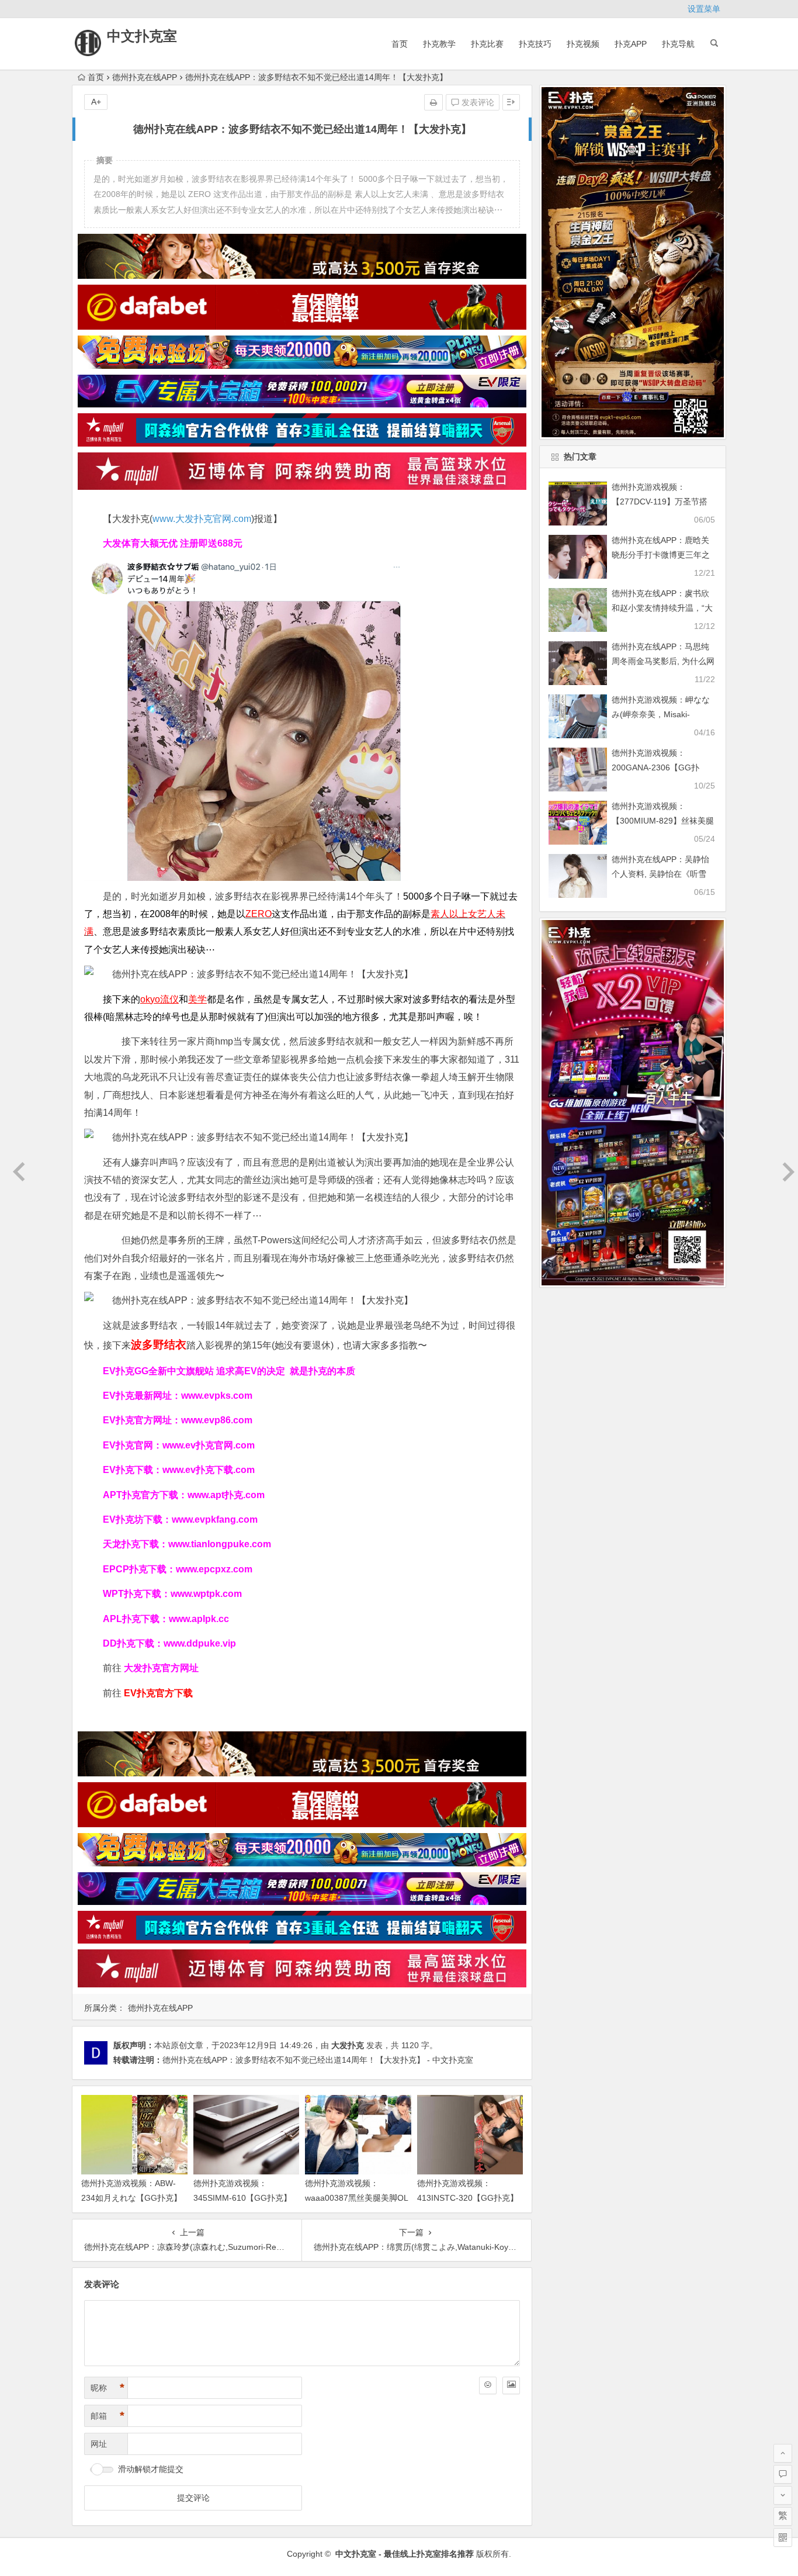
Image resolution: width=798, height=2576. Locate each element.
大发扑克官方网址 (161, 1668)
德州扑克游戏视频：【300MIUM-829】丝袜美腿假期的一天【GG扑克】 (663, 821)
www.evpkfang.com (215, 1519)
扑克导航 (678, 44)
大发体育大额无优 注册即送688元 (173, 543)
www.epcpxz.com (214, 1569)
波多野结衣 (159, 1345)
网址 (99, 2444)
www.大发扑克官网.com (202, 519)
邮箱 (107, 2416)
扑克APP (631, 44)
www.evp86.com (217, 1420)
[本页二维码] (783, 2537)
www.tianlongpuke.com (220, 1544)
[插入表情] (488, 2385)
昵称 (107, 2388)
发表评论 (477, 102)
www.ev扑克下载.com (209, 1470)
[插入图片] (511, 2385)
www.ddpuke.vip (200, 1643)
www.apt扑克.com (227, 1495)
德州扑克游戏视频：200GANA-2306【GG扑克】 (655, 767)
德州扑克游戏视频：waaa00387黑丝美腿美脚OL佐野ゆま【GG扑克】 (357, 2198)
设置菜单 (704, 9)
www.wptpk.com (206, 1594)
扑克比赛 (487, 44)
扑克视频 (583, 44)
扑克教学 (439, 44)
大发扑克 (348, 2045)
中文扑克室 (142, 36)
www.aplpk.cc (199, 1619)
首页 (400, 44)
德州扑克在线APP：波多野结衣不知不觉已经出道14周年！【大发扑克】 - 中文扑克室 (318, 2060)
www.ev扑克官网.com (209, 1445)
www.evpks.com (217, 1396)
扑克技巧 (535, 44)
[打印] (433, 102)
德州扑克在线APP (145, 77)
